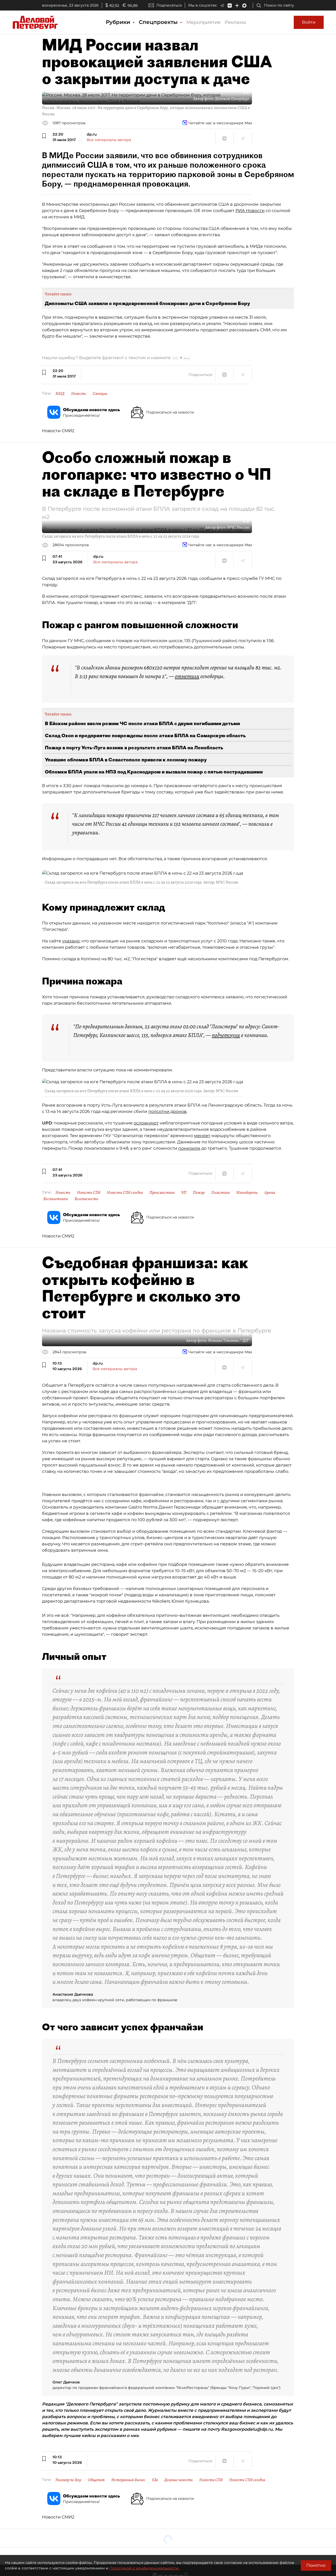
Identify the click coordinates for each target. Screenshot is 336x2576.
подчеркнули (226, 1035)
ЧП (184, 1193)
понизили (189, 1148)
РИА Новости (250, 211)
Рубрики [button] (119, 22)
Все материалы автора (109, 140)
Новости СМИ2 (58, 431)
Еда (155, 2480)
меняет (202, 1136)
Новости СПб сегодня (125, 1193)
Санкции (100, 394)
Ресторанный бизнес (128, 2480)
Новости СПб (89, 1193)
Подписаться (169, 5)
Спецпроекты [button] (159, 22)
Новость (79, 394)
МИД (60, 394)
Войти (309, 22)
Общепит (96, 2480)
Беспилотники (56, 1199)
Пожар (199, 1193)
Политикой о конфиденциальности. (144, 2568)
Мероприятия (203, 22)
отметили (187, 676)
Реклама (235, 22)
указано (71, 941)
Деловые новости (178, 2480)
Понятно (316, 2565)
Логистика (220, 1193)
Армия (270, 1193)
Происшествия (162, 1193)
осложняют (146, 1123)
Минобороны (247, 1193)
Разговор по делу (68, 2480)
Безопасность (86, 1199)
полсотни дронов (167, 1111)
